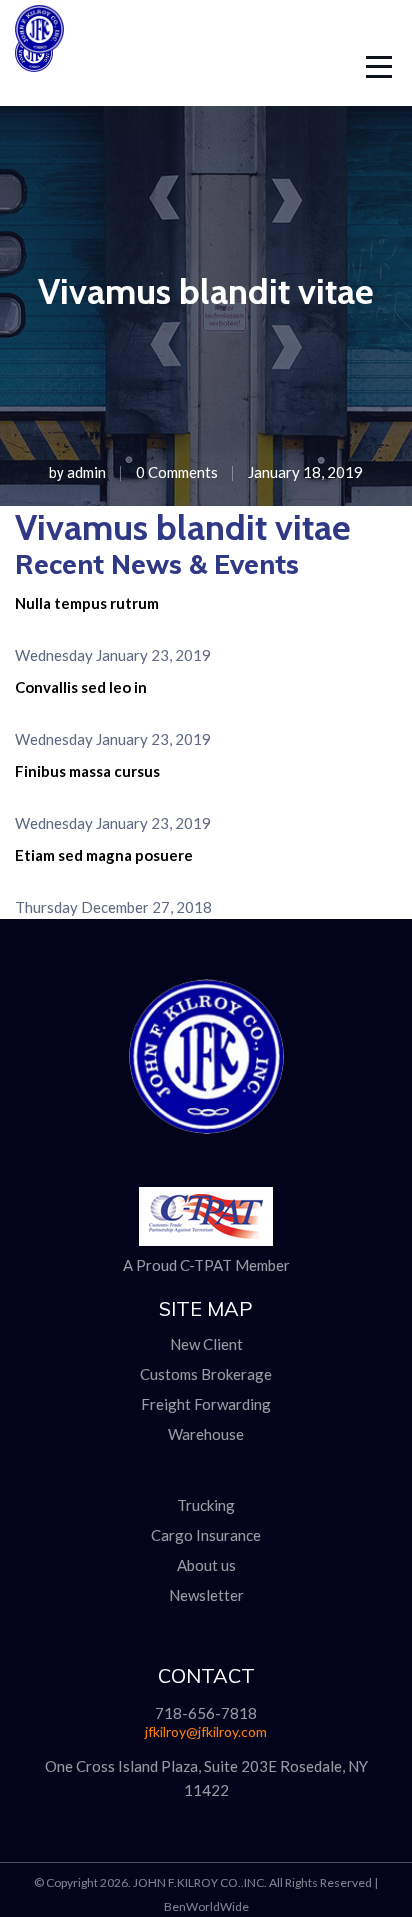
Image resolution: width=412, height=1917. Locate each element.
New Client (206, 1344)
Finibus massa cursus (87, 771)
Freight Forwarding (206, 1404)
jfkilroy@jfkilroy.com (206, 1731)
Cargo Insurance (206, 1535)
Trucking (206, 1505)
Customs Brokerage (206, 1374)
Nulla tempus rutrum (87, 603)
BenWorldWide (206, 1906)
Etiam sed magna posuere (104, 855)
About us (206, 1565)
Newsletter (206, 1595)
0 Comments (177, 472)
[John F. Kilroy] (39, 48)
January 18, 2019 (305, 472)
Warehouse (206, 1434)
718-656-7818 (206, 1713)
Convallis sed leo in (81, 687)
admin (86, 472)
